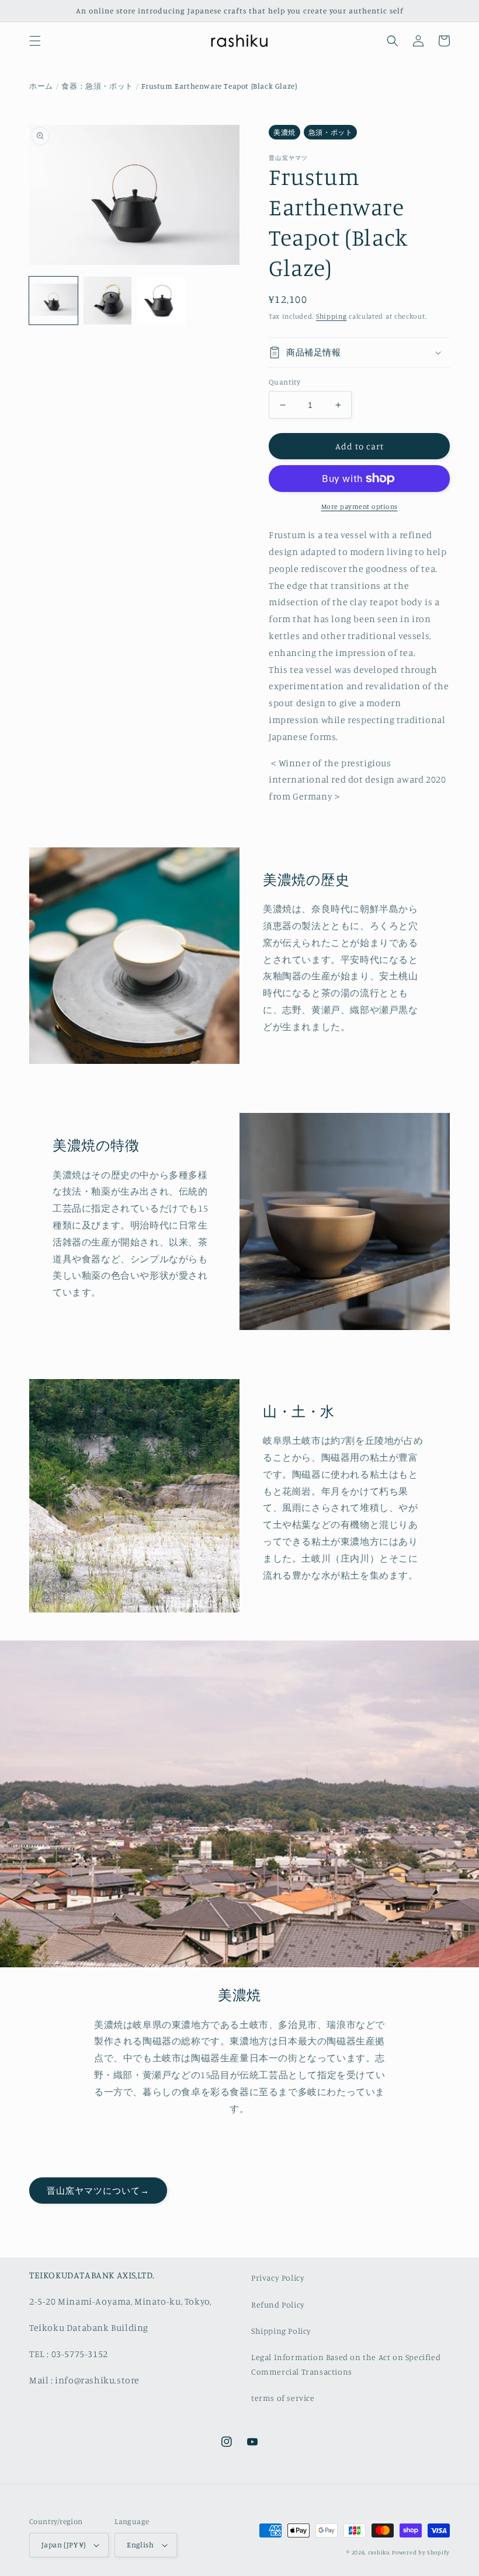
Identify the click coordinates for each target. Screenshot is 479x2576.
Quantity (284, 382)
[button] (35, 41)
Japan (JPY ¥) (63, 2544)
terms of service (283, 2398)
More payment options (360, 506)
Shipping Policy (281, 2331)
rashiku (379, 2552)
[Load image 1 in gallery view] (53, 301)
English (140, 2544)
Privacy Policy (278, 2277)
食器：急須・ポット (97, 86)
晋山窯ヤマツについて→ (98, 2191)
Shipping (332, 316)
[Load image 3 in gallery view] (162, 301)
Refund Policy (278, 2304)
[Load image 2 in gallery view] (108, 301)
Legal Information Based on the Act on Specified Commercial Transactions (346, 2364)
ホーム (41, 86)
